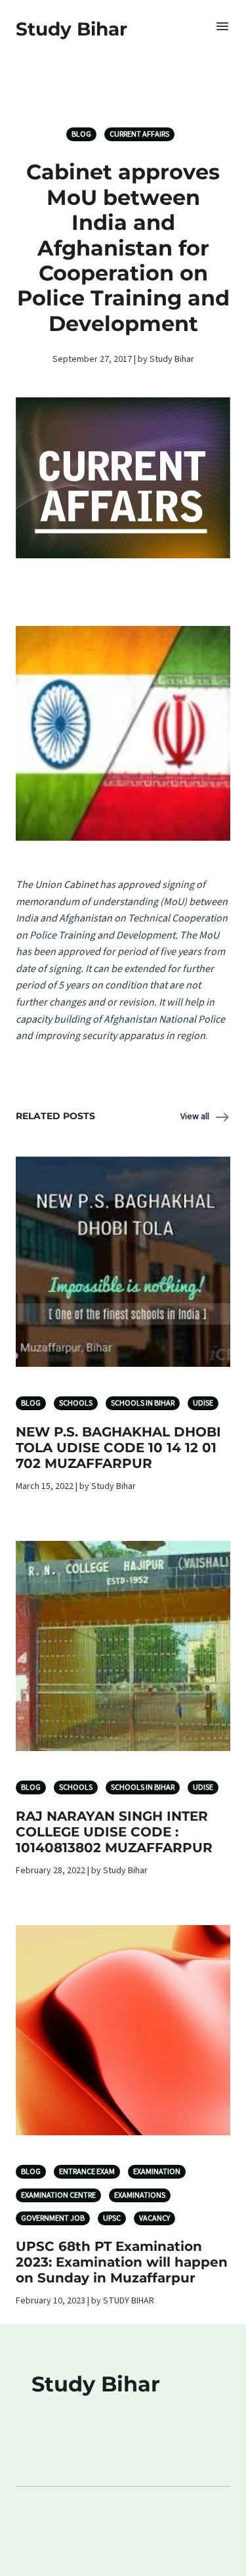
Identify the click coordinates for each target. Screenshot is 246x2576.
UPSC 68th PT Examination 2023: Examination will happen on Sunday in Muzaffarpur (122, 2262)
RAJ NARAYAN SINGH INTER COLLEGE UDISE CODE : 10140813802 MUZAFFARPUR (114, 1832)
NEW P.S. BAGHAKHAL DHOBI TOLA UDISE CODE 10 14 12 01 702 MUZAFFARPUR (118, 1448)
